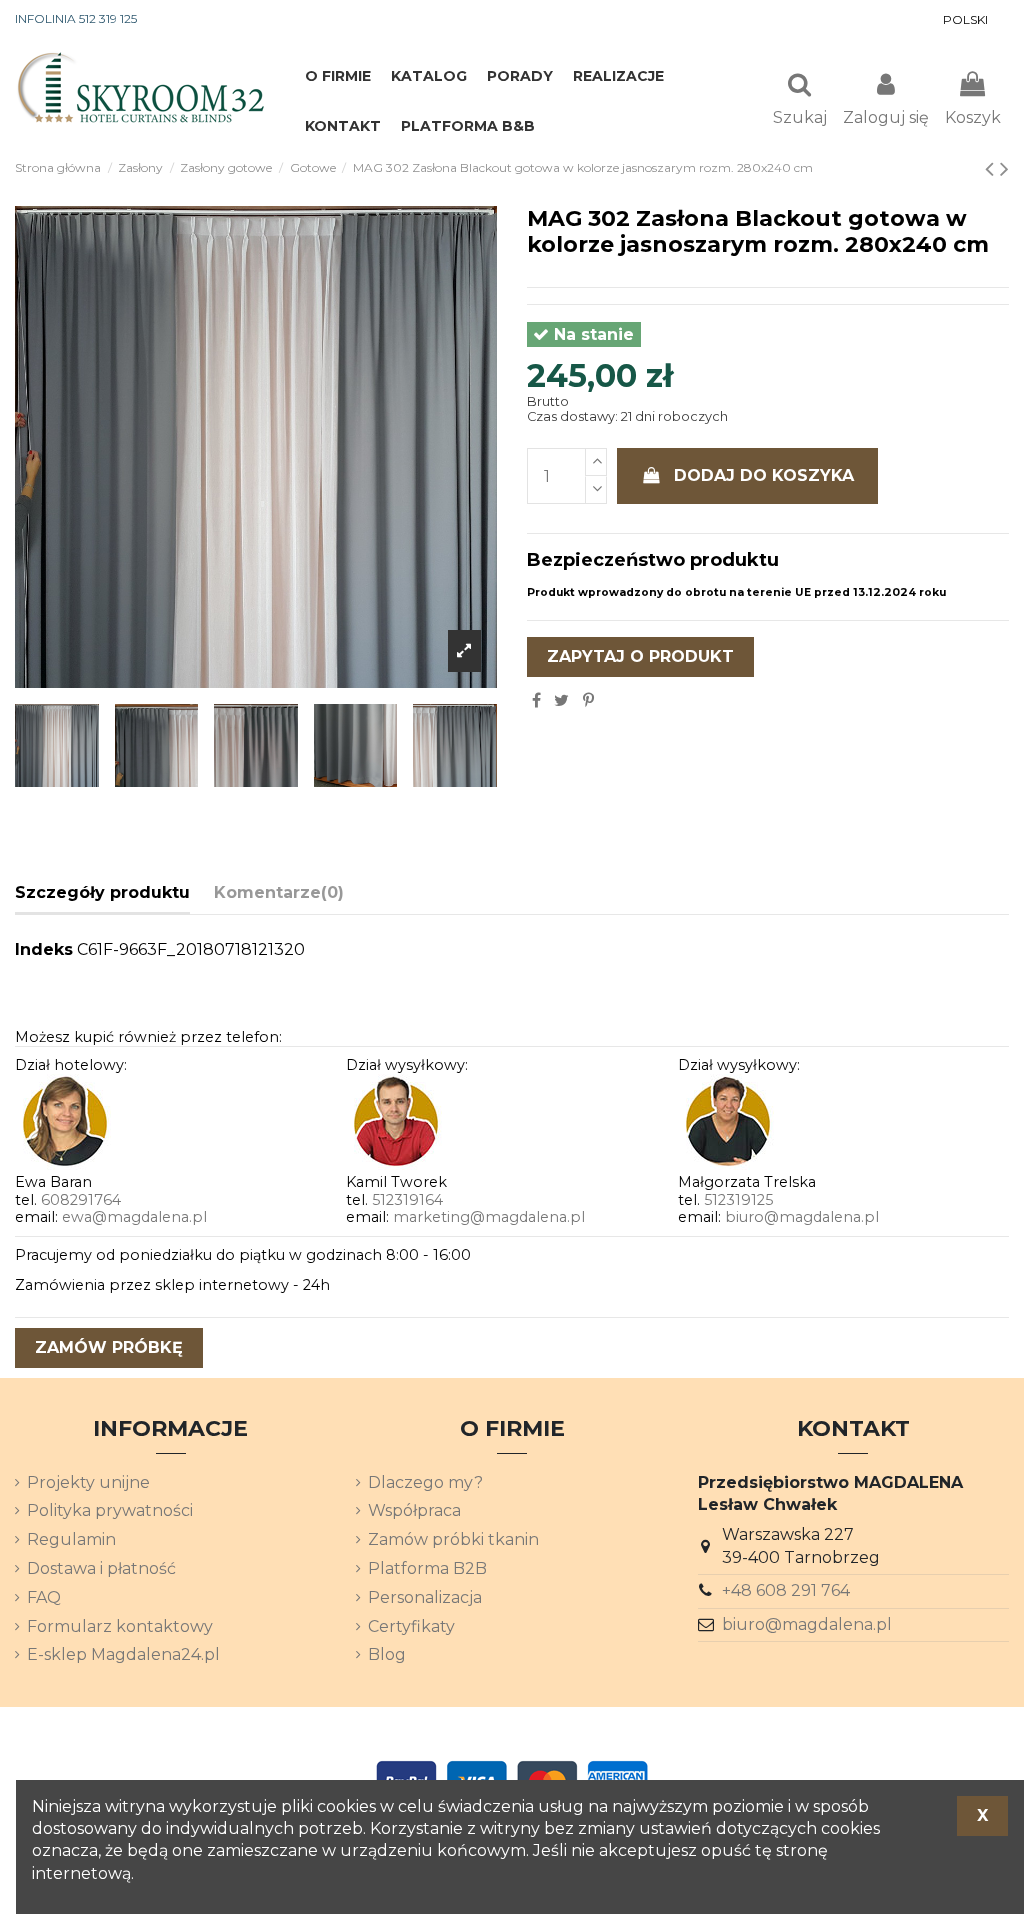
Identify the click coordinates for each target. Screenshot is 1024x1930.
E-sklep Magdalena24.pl (123, 1654)
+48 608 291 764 (786, 1590)
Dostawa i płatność (101, 1568)
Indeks (44, 949)
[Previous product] (992, 168)
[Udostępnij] (536, 700)
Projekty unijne (88, 1482)
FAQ (44, 1597)
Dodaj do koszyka (764, 475)
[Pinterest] (588, 700)
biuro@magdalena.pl (802, 1217)
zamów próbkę (109, 1347)
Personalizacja (425, 1597)
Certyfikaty (411, 1626)
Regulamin (71, 1539)
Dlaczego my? (425, 1482)
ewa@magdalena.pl (134, 1217)
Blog (387, 1654)
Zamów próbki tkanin (453, 1539)
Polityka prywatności (110, 1510)
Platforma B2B (427, 1568)
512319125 (738, 1200)
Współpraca (414, 1510)
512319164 (407, 1200)
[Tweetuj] (561, 700)
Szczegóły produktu (102, 892)
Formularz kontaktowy (120, 1626)
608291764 (81, 1200)
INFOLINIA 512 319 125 (76, 18)
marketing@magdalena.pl (489, 1217)
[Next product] (1004, 168)
